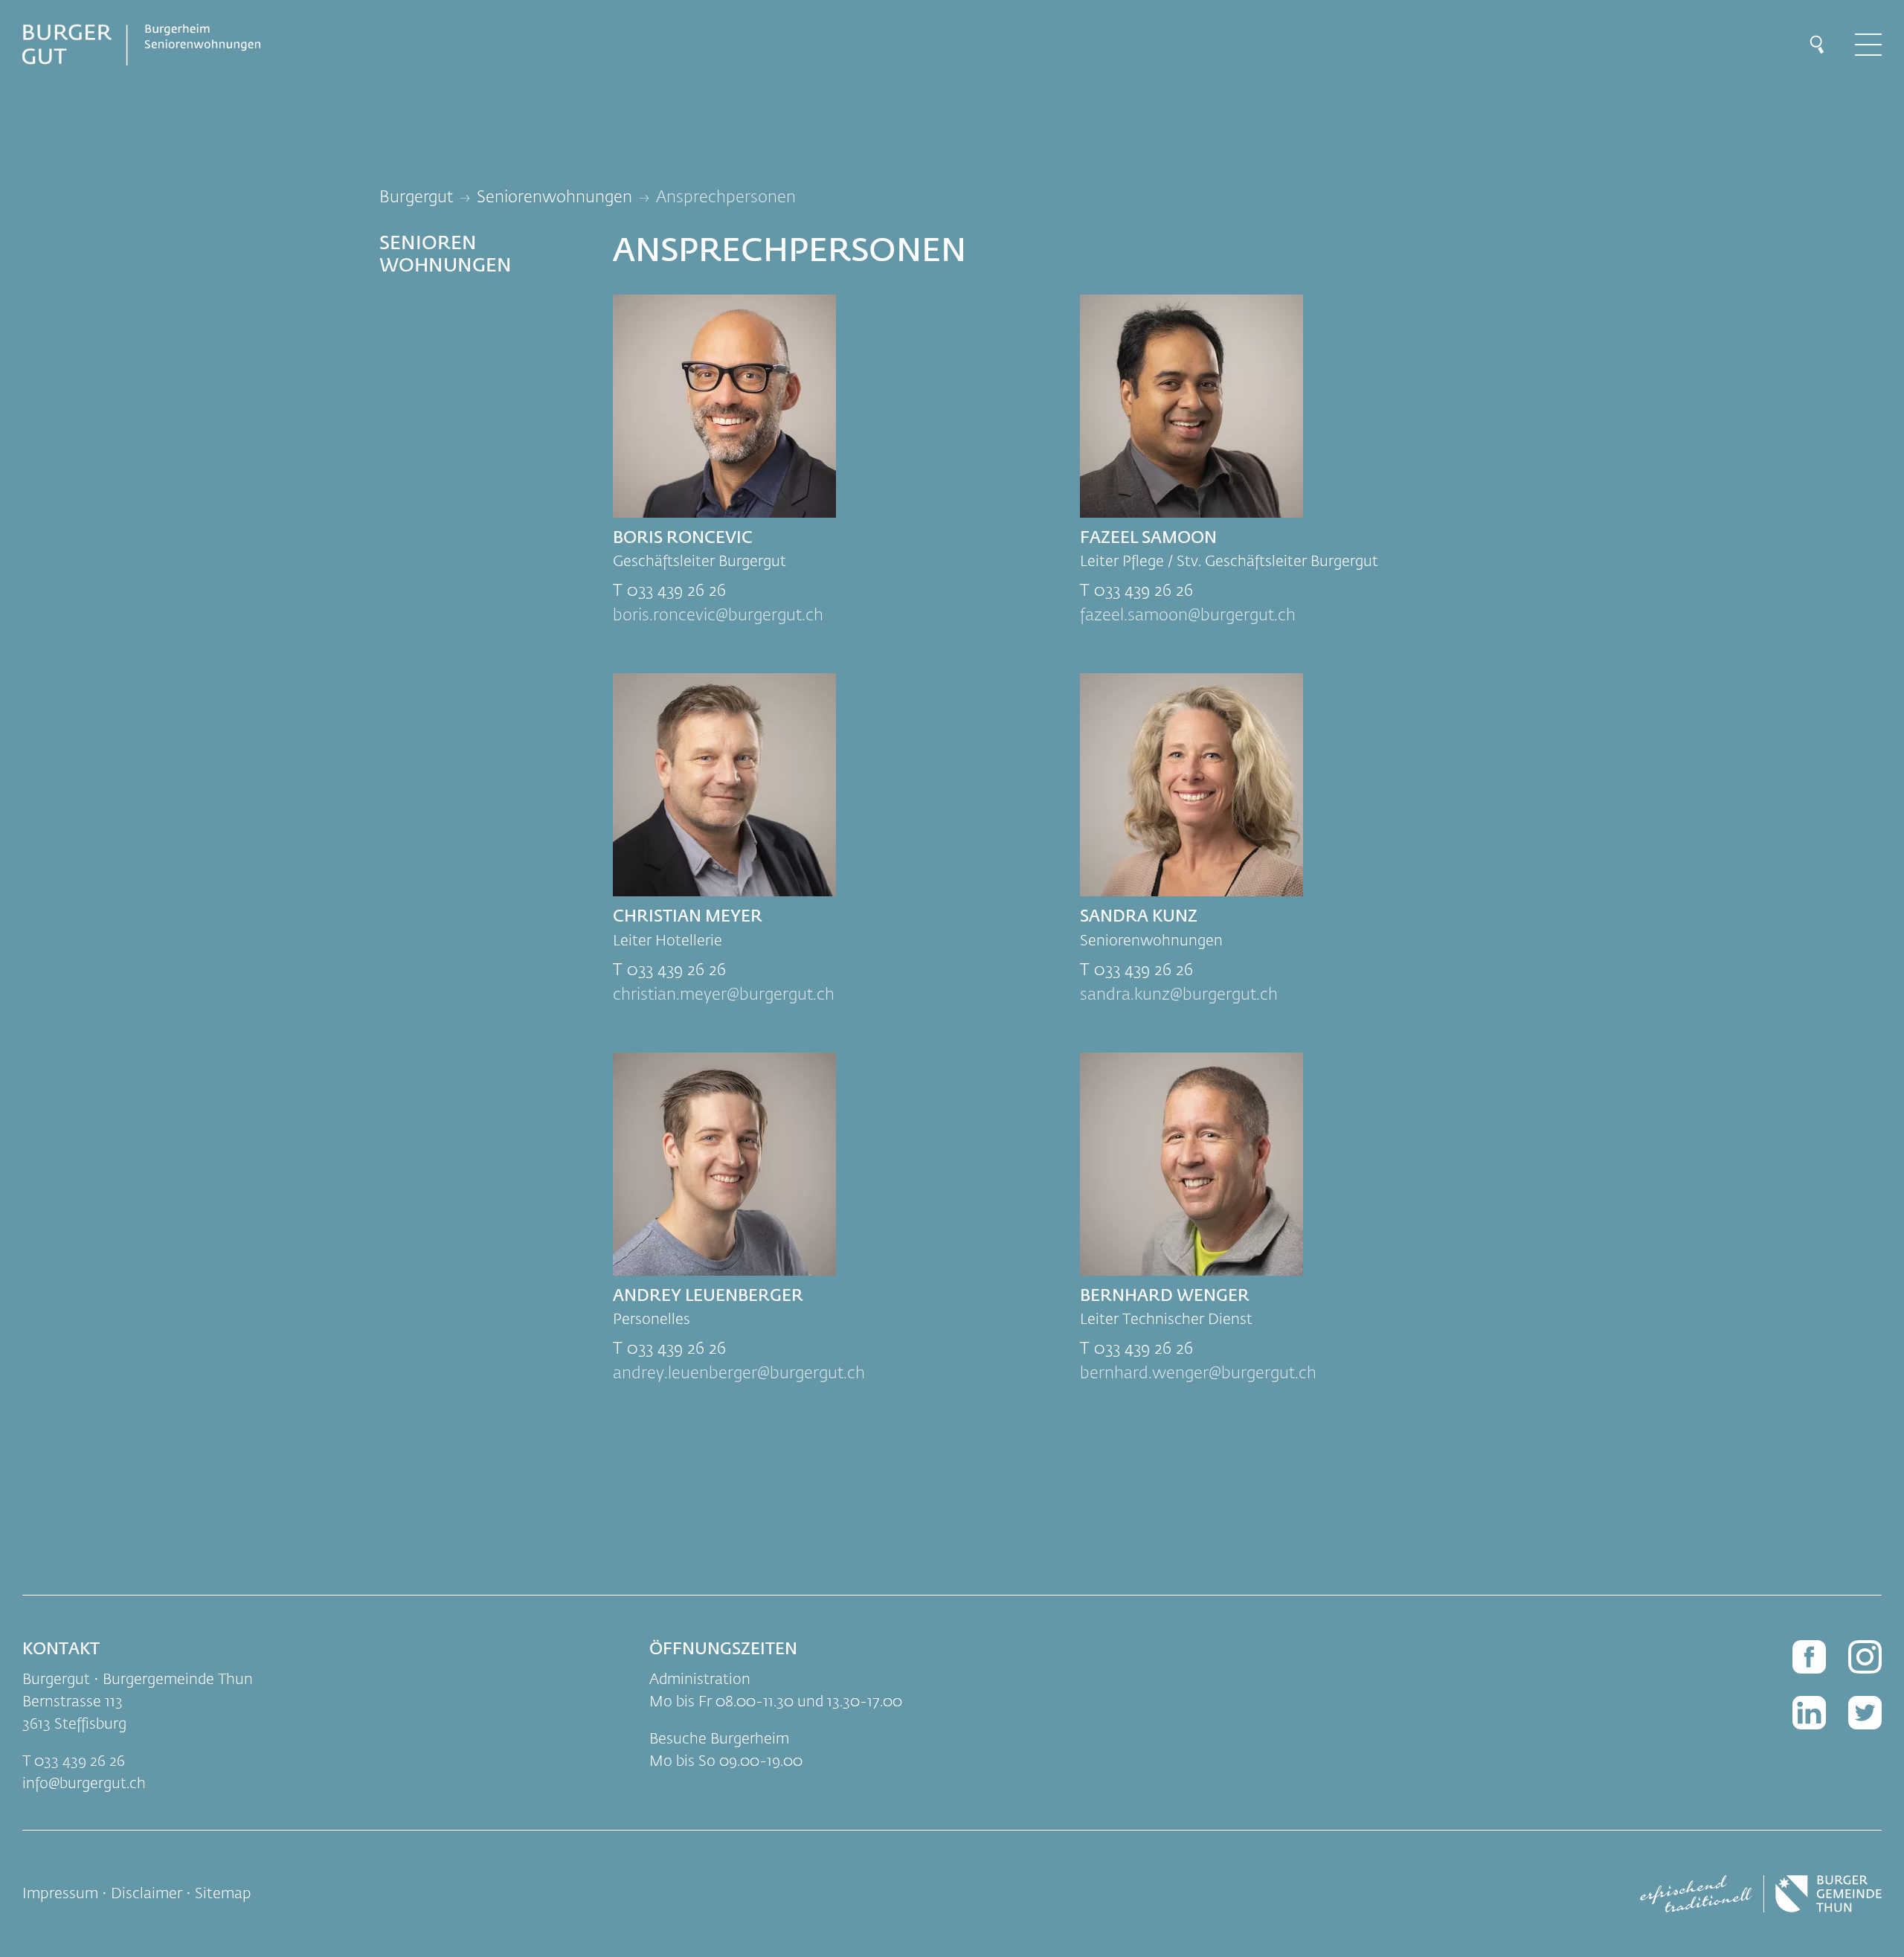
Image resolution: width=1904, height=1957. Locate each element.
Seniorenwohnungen (554, 198)
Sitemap (223, 1894)
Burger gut (416, 198)
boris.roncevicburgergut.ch (718, 616)
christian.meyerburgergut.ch (724, 995)
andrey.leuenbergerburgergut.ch (739, 1374)
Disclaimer (147, 1894)
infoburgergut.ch (84, 1784)
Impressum (60, 1894)
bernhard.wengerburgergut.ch (1198, 1374)
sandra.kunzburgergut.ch (1179, 995)
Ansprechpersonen (726, 198)
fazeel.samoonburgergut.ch (1188, 616)
